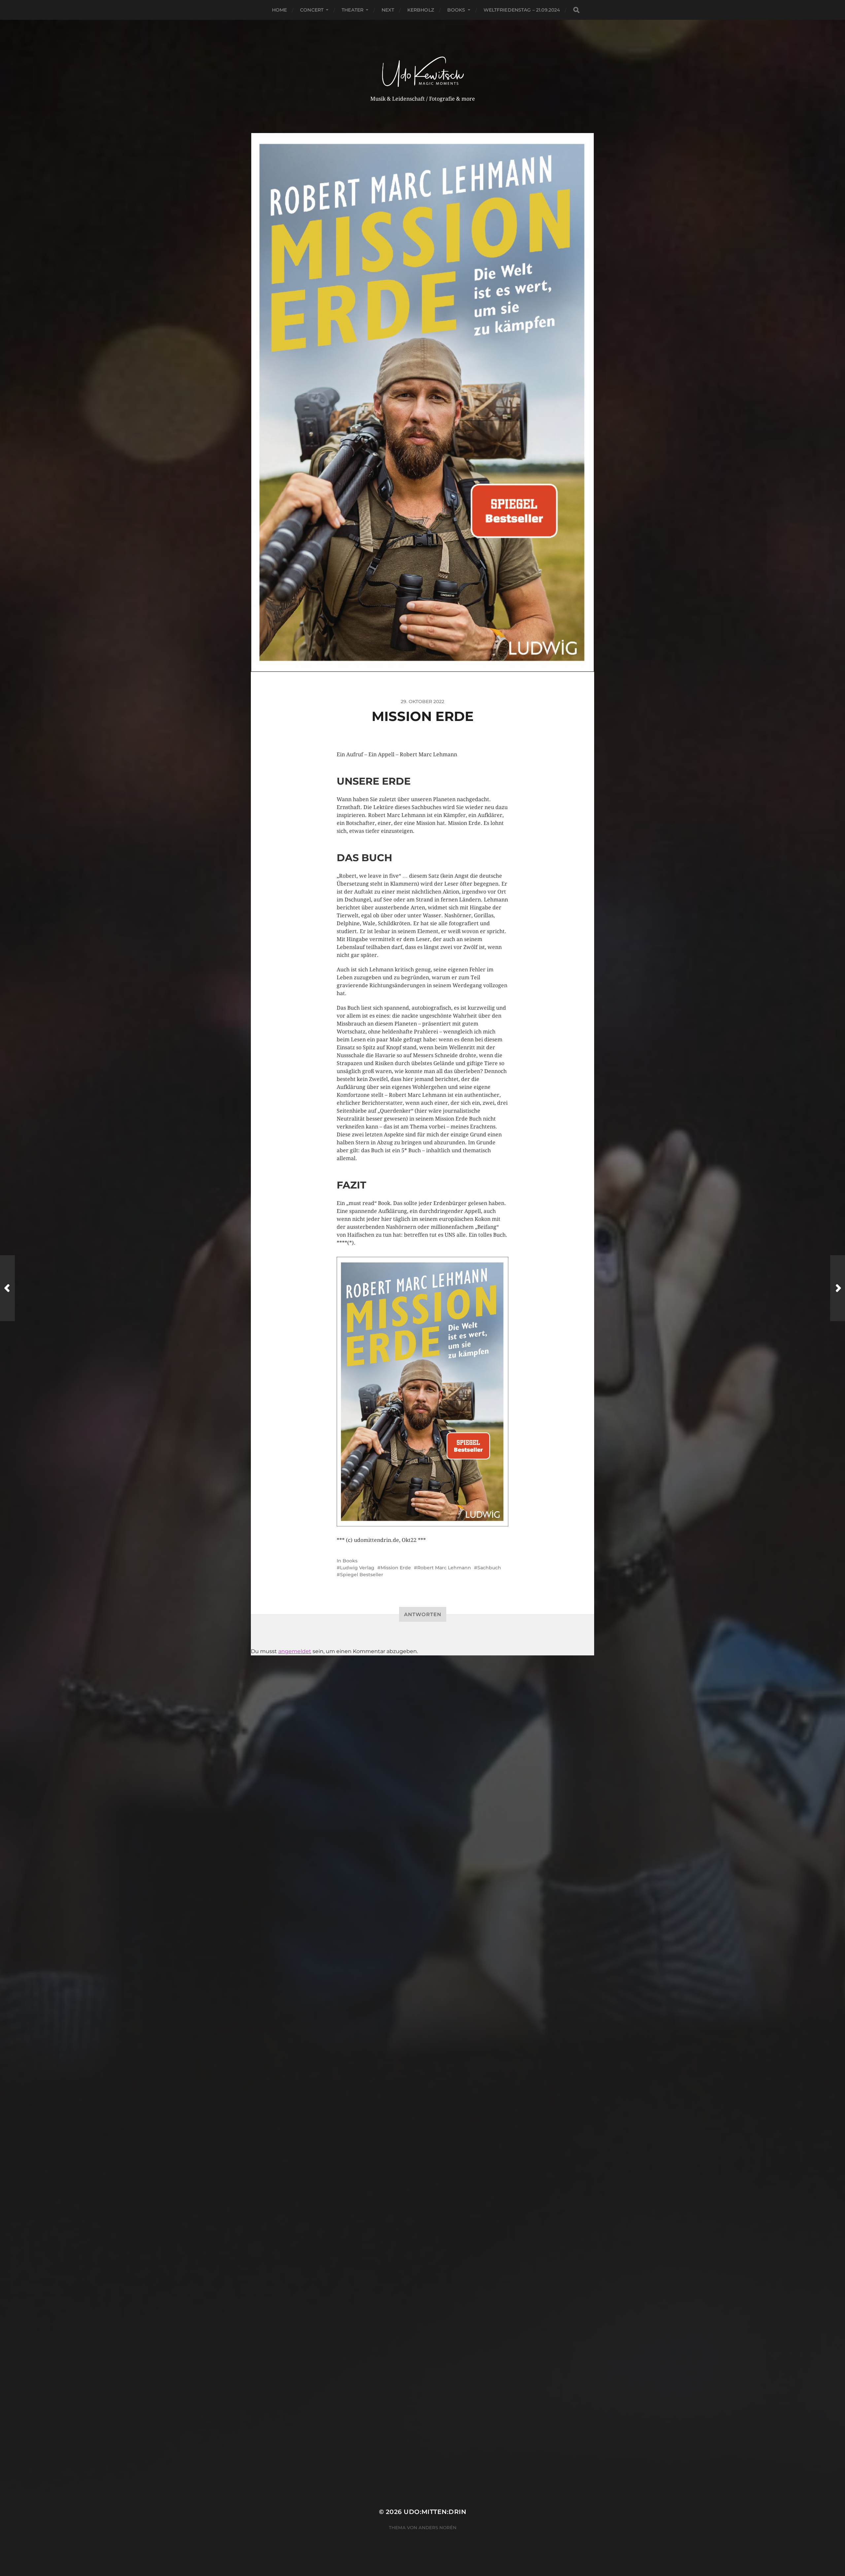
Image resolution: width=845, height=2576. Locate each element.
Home (280, 10)
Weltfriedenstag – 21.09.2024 (522, 10)
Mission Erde (396, 1568)
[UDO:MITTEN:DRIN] (423, 65)
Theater (353, 10)
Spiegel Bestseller (362, 1575)
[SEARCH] (576, 10)
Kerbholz (421, 10)
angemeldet (295, 1651)
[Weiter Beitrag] (838, 1288)
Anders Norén (438, 2527)
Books (456, 10)
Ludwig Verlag (357, 1568)
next (388, 10)
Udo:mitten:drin (435, 2512)
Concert (312, 10)
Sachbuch (489, 1568)
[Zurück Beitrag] (7, 1288)
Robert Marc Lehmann (444, 1568)
